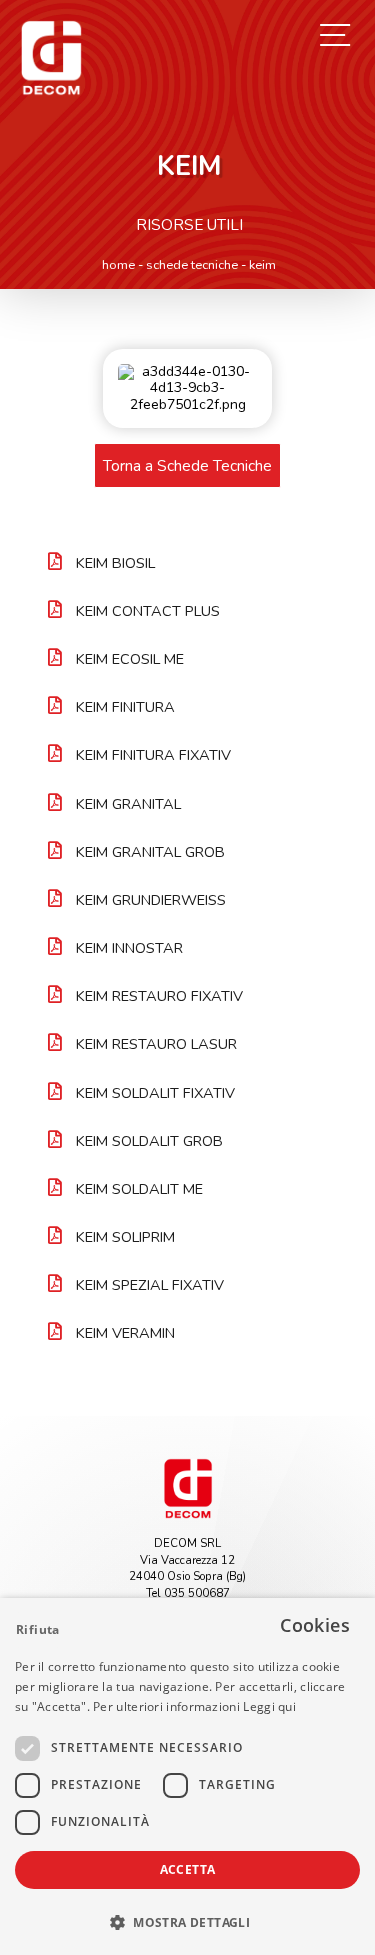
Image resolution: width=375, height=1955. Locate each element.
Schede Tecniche (192, 265)
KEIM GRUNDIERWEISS (151, 900)
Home (118, 265)
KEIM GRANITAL (128, 804)
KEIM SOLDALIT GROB (149, 1141)
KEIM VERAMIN (125, 1333)
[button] (187, 1921)
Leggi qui (269, 1706)
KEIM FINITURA (125, 707)
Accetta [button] (188, 1869)
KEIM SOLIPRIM (125, 1237)
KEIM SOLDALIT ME (139, 1189)
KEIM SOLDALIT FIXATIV (155, 1093)
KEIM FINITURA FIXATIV (153, 755)
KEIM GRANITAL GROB (150, 852)
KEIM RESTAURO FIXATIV (159, 996)
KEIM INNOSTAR (129, 948)
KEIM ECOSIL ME (130, 659)
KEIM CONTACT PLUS (148, 611)
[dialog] (187, 1776)
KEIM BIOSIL (115, 563)
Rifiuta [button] (38, 1629)
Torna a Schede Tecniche (187, 465)
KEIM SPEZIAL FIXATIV (150, 1285)
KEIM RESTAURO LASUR (156, 1044)
